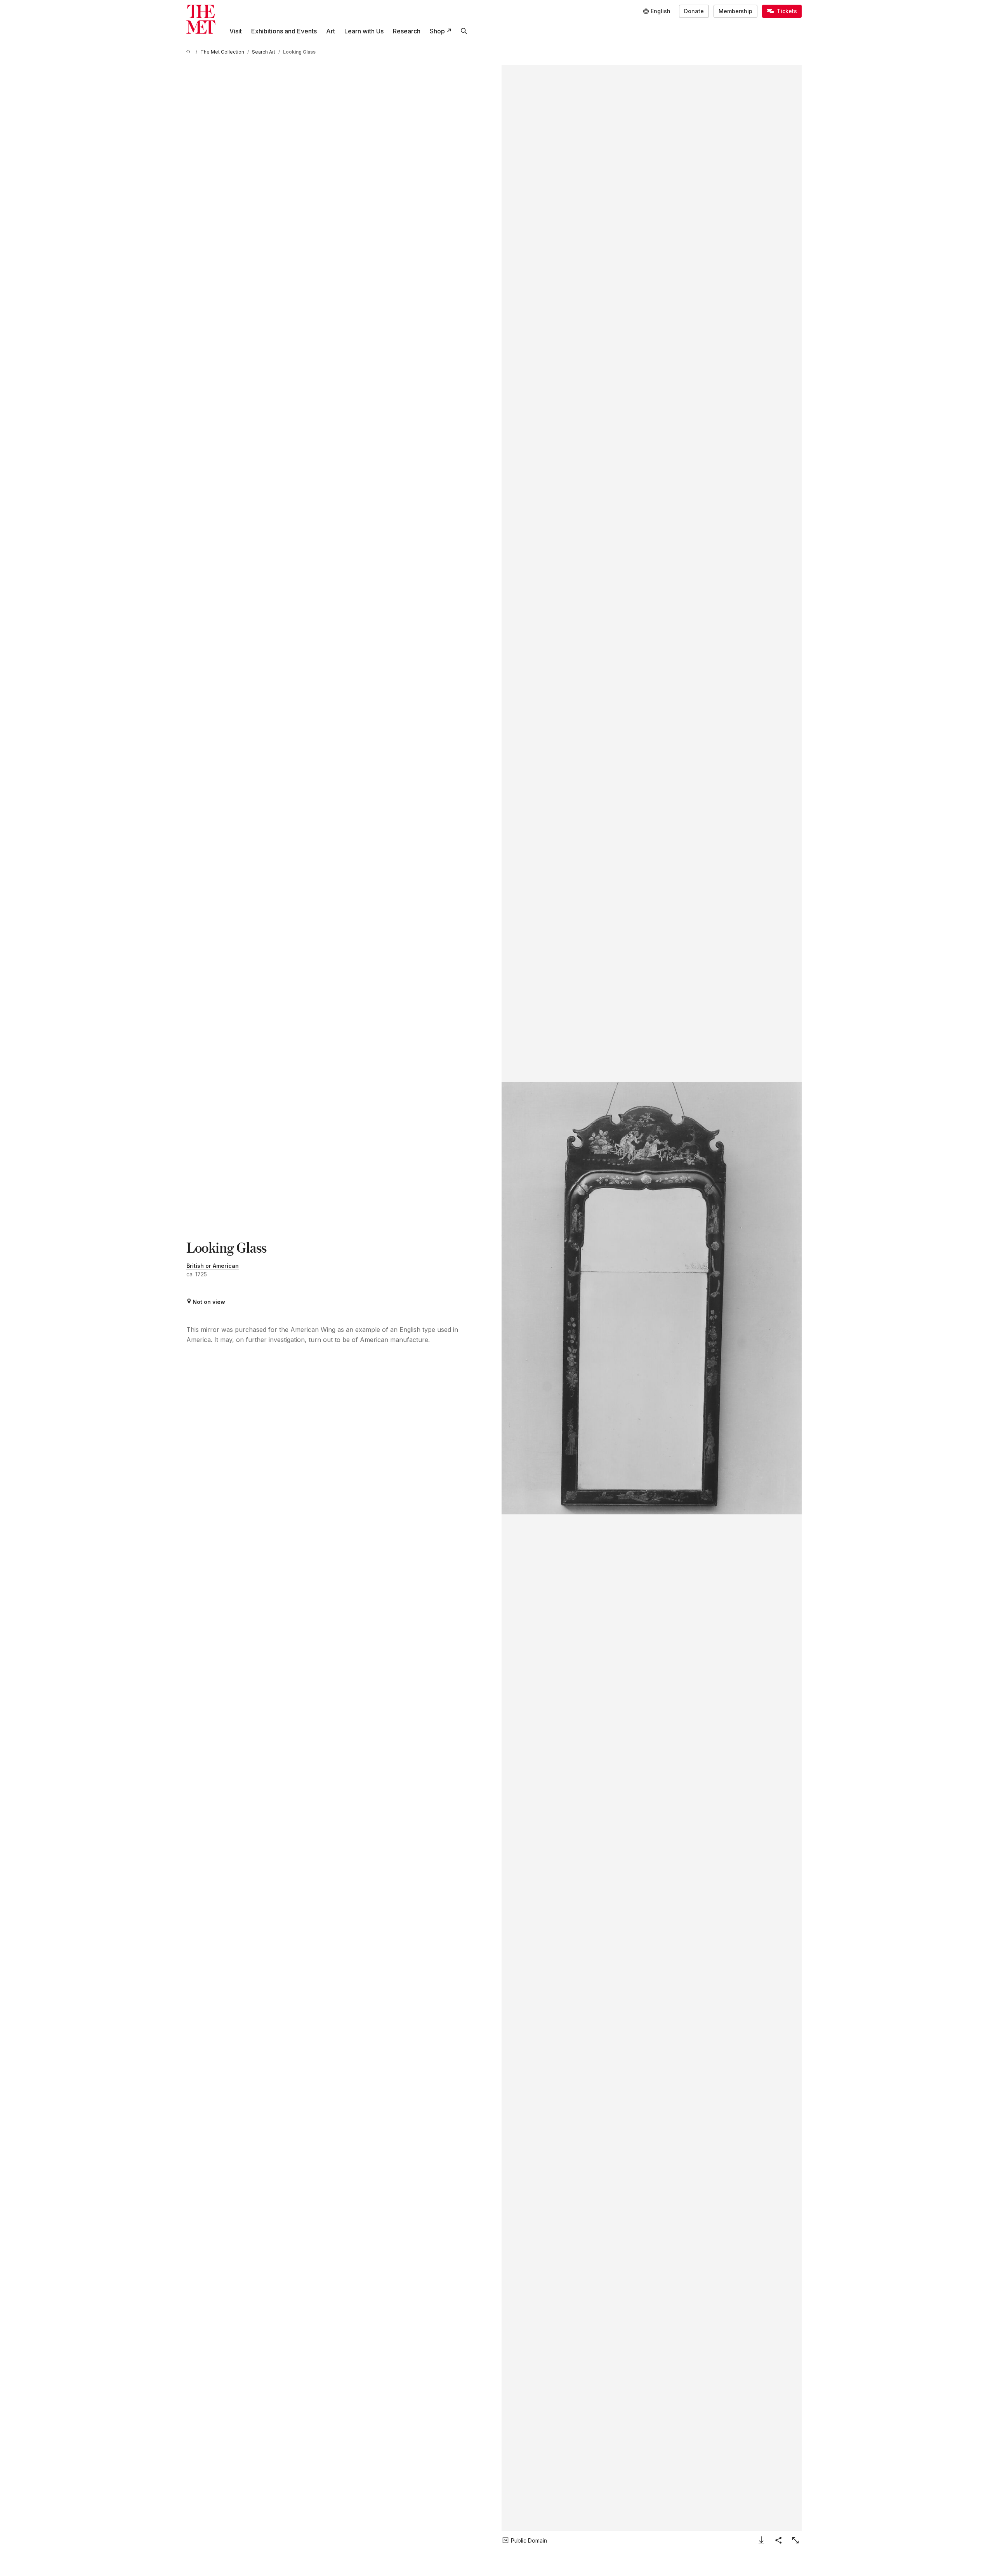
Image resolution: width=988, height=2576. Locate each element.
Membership (735, 11)
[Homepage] (201, 19)
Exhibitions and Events (284, 31)
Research (407, 31)
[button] (652, 1298)
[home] (189, 52)
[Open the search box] (464, 31)
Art (331, 31)
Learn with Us (364, 31)
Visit (236, 31)
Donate (694, 11)
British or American (213, 1266)
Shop (437, 31)
